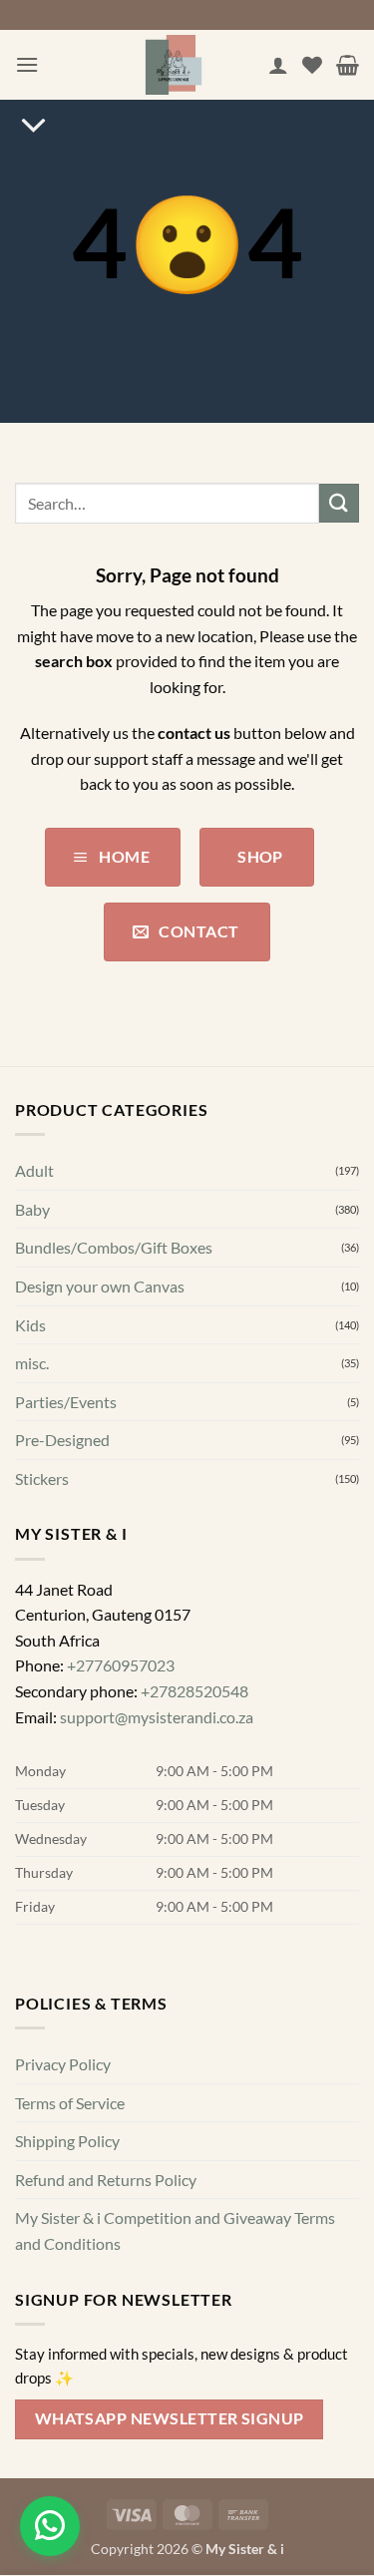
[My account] (278, 65)
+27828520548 (194, 1691)
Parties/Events (66, 1402)
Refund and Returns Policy (106, 2180)
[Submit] (339, 503)
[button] (27, 64)
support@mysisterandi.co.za (157, 1717)
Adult (34, 1170)
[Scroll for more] (33, 126)
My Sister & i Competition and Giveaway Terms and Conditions (175, 2231)
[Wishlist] (312, 65)
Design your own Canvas (100, 1286)
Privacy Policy (63, 2064)
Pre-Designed (62, 1441)
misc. (32, 1363)
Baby (32, 1209)
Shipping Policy (67, 2142)
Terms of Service (70, 2103)
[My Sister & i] (174, 65)
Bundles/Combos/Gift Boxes (114, 1248)
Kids (30, 1325)
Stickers (42, 1478)
